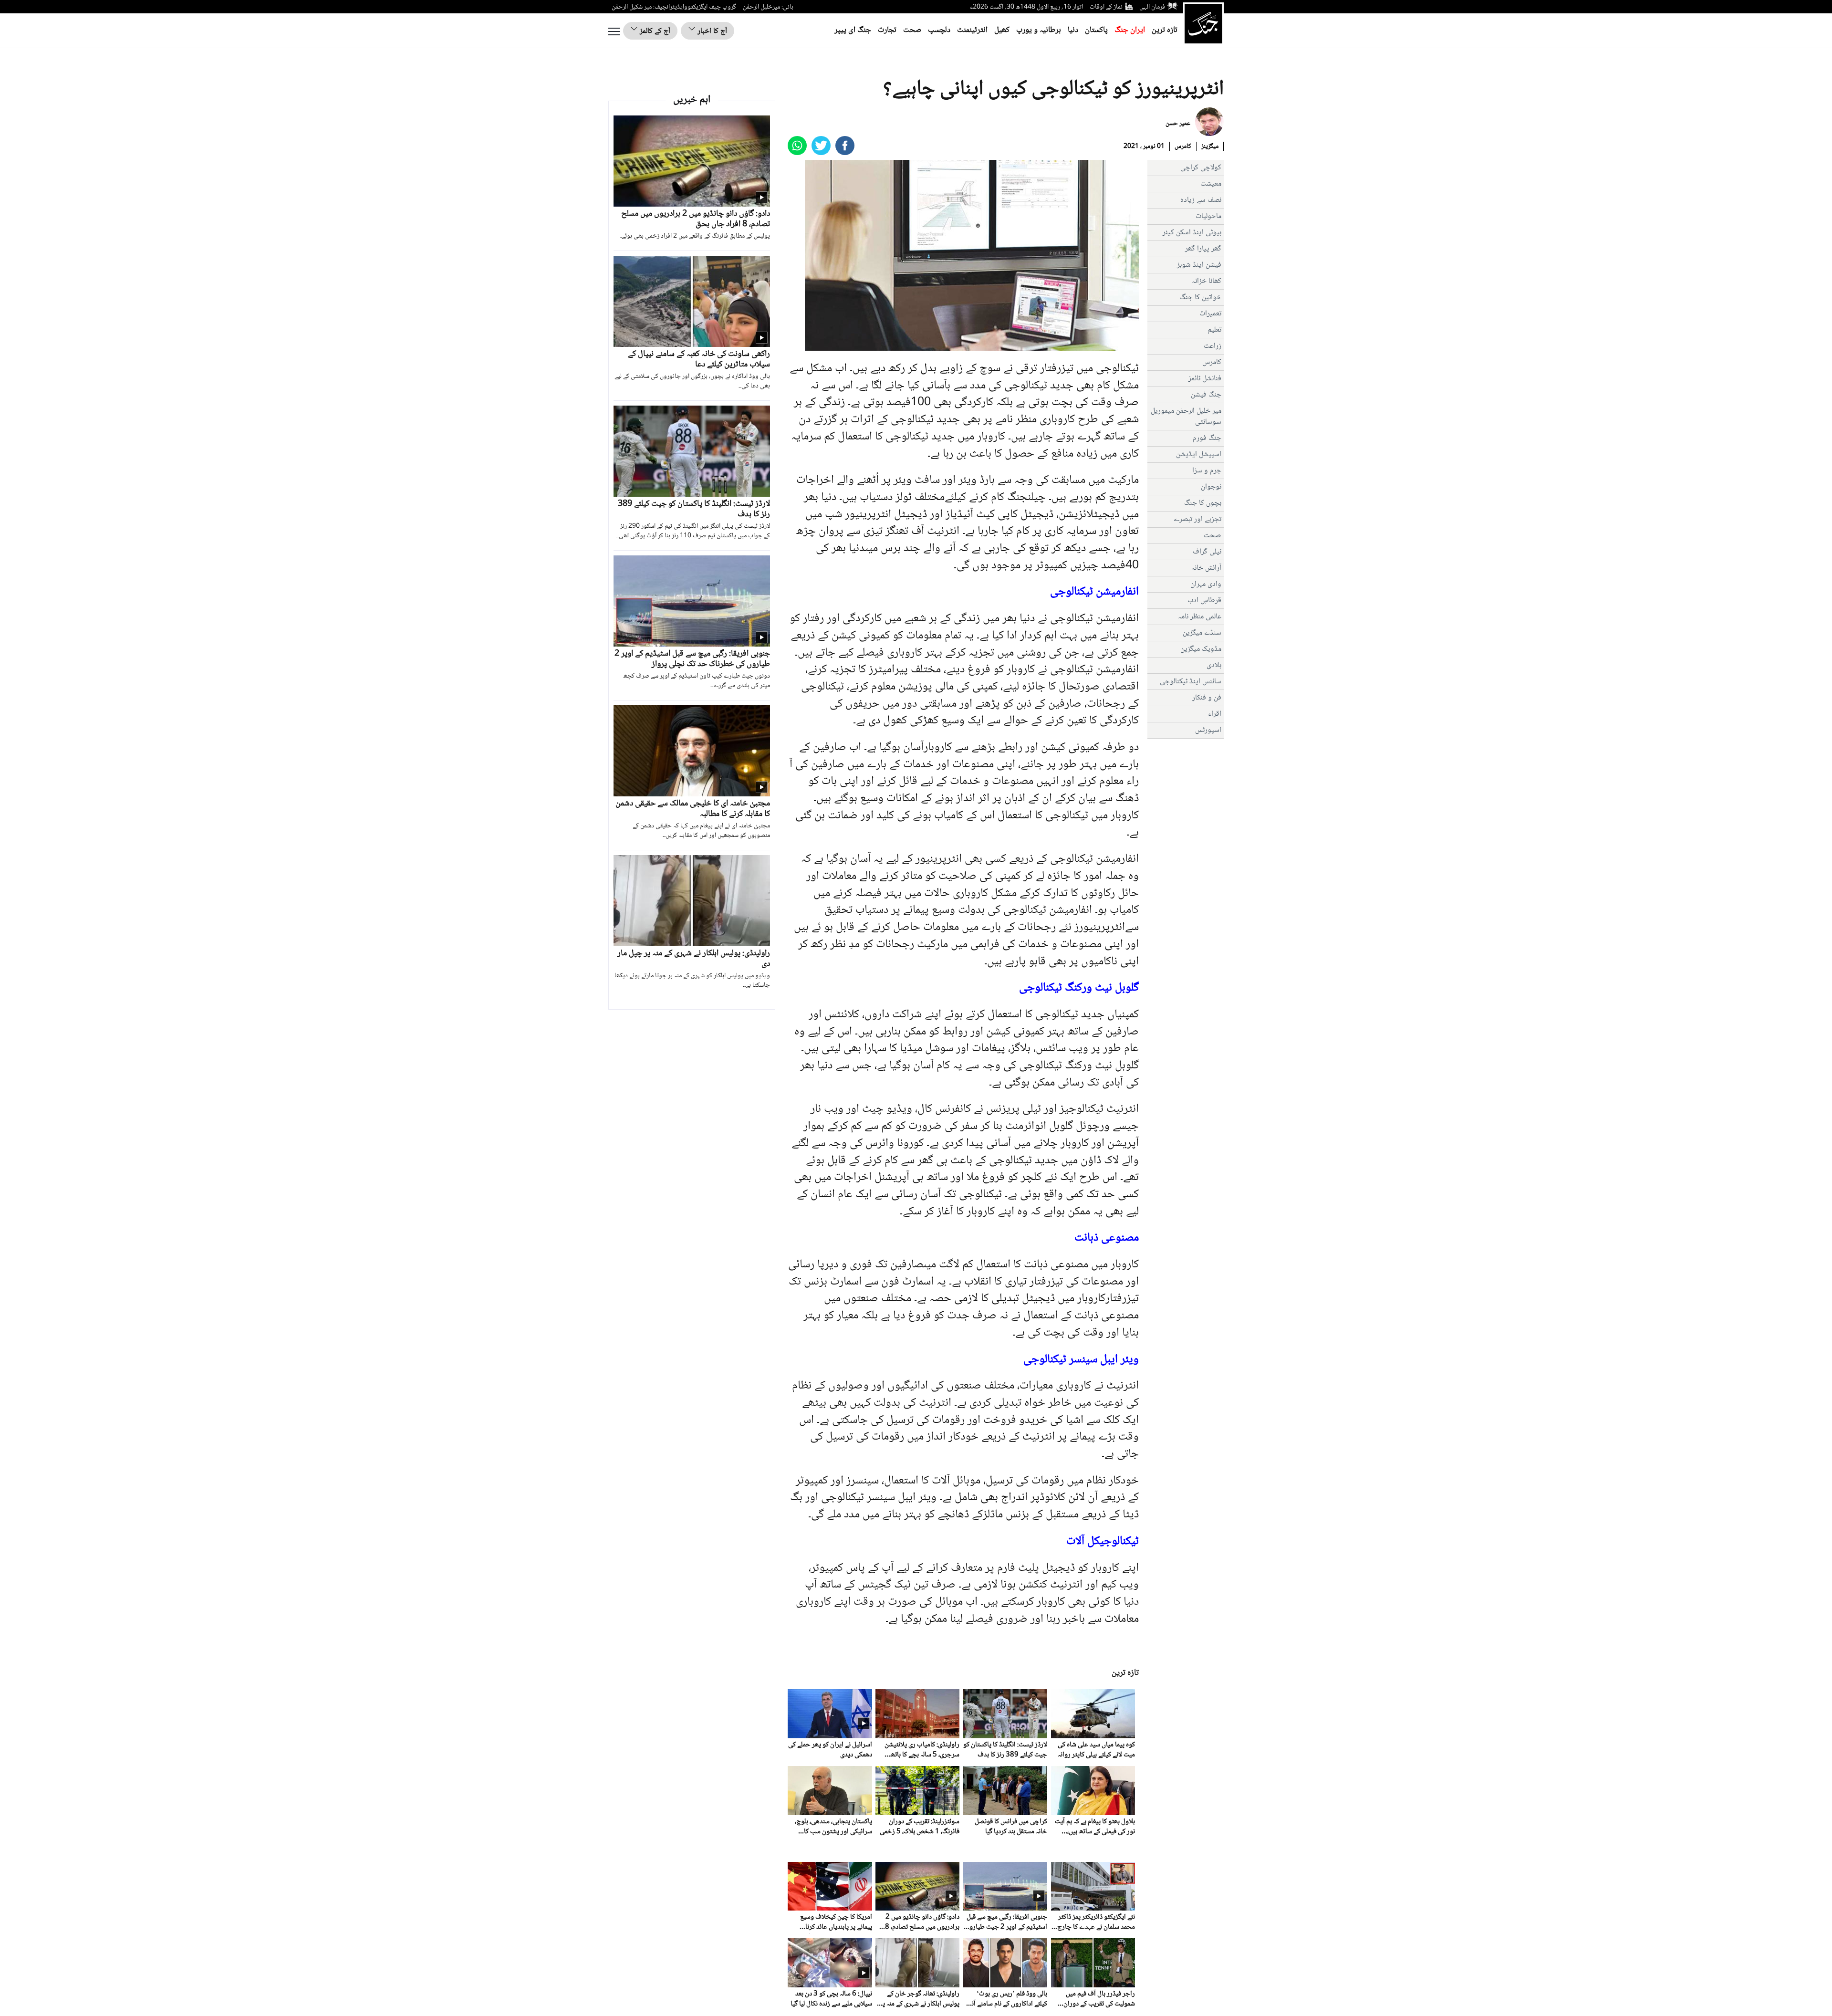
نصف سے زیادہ (1201, 200)
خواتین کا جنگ (1201, 298)
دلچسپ (939, 30)
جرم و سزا (1207, 471)
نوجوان (1211, 487)
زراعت (1213, 346)
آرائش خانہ (1206, 568)
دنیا (1073, 30)
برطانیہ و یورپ (1039, 30)
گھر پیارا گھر (1203, 249)
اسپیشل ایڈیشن (1199, 454)
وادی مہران (1206, 584)
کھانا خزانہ (1207, 281)
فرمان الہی (1152, 7)
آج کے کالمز (654, 31)
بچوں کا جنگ (1203, 503)
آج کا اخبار (711, 31)
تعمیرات (1210, 314)
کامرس (1183, 146)
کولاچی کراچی (1201, 168)
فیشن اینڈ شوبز (1199, 265)
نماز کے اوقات (1106, 7)
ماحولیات (1208, 216)
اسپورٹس (1208, 730)
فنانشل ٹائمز (1205, 379)
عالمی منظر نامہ (1200, 617)
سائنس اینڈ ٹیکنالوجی (1191, 682)
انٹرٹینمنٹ (972, 30)
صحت (912, 30)
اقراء (1215, 714)
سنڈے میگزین (1202, 633)
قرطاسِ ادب (1204, 601)
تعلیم (1214, 330)
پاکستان (1096, 30)
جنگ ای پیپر (853, 30)
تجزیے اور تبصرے (1197, 519)
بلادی (1214, 665)
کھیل (1002, 30)
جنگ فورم (1207, 438)
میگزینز (1210, 146)
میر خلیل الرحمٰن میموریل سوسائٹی (1186, 417)
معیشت (1211, 184)
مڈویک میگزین (1201, 649)
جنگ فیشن (1206, 395)
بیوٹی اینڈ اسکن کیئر (1192, 233)
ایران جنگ (1130, 30)
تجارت (887, 30)
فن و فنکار (1207, 698)
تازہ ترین (1165, 30)
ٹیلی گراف (1207, 552)
